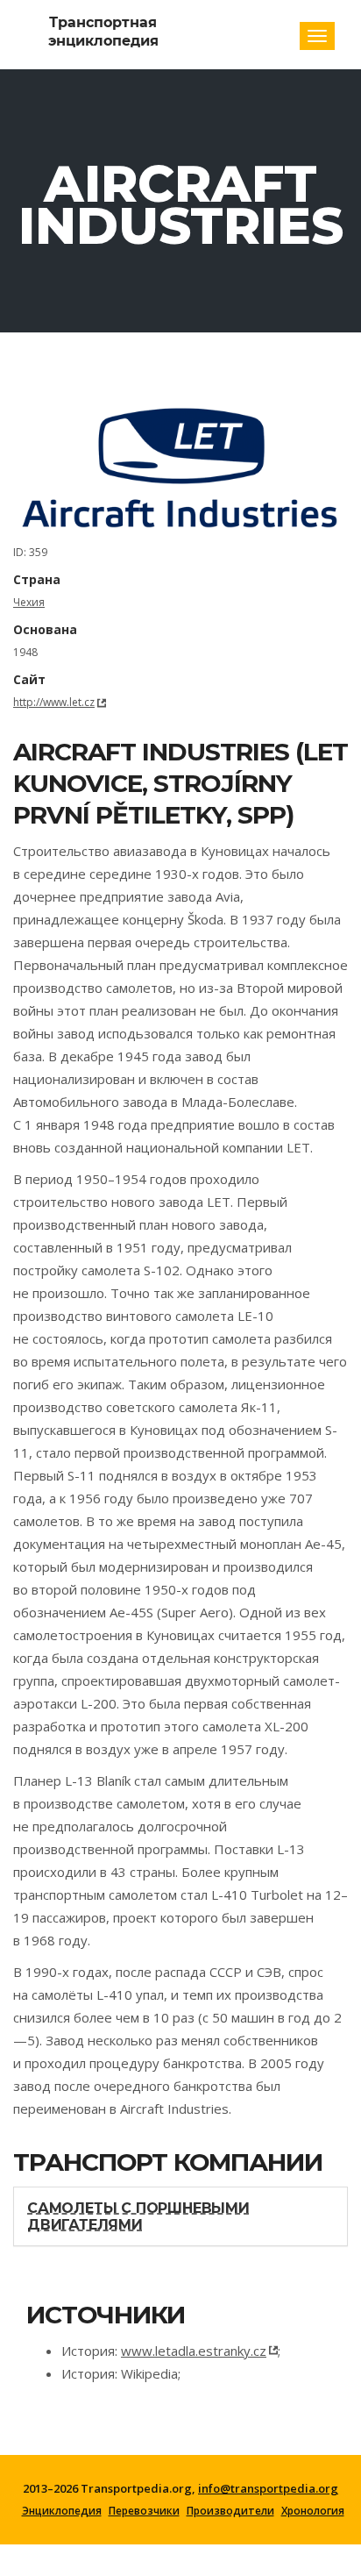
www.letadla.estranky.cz (194, 2351)
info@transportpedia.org (268, 2488)
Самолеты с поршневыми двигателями (138, 2216)
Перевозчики (144, 2511)
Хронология (313, 2511)
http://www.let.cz (54, 702)
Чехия (29, 602)
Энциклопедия (62, 2511)
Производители (230, 2511)
